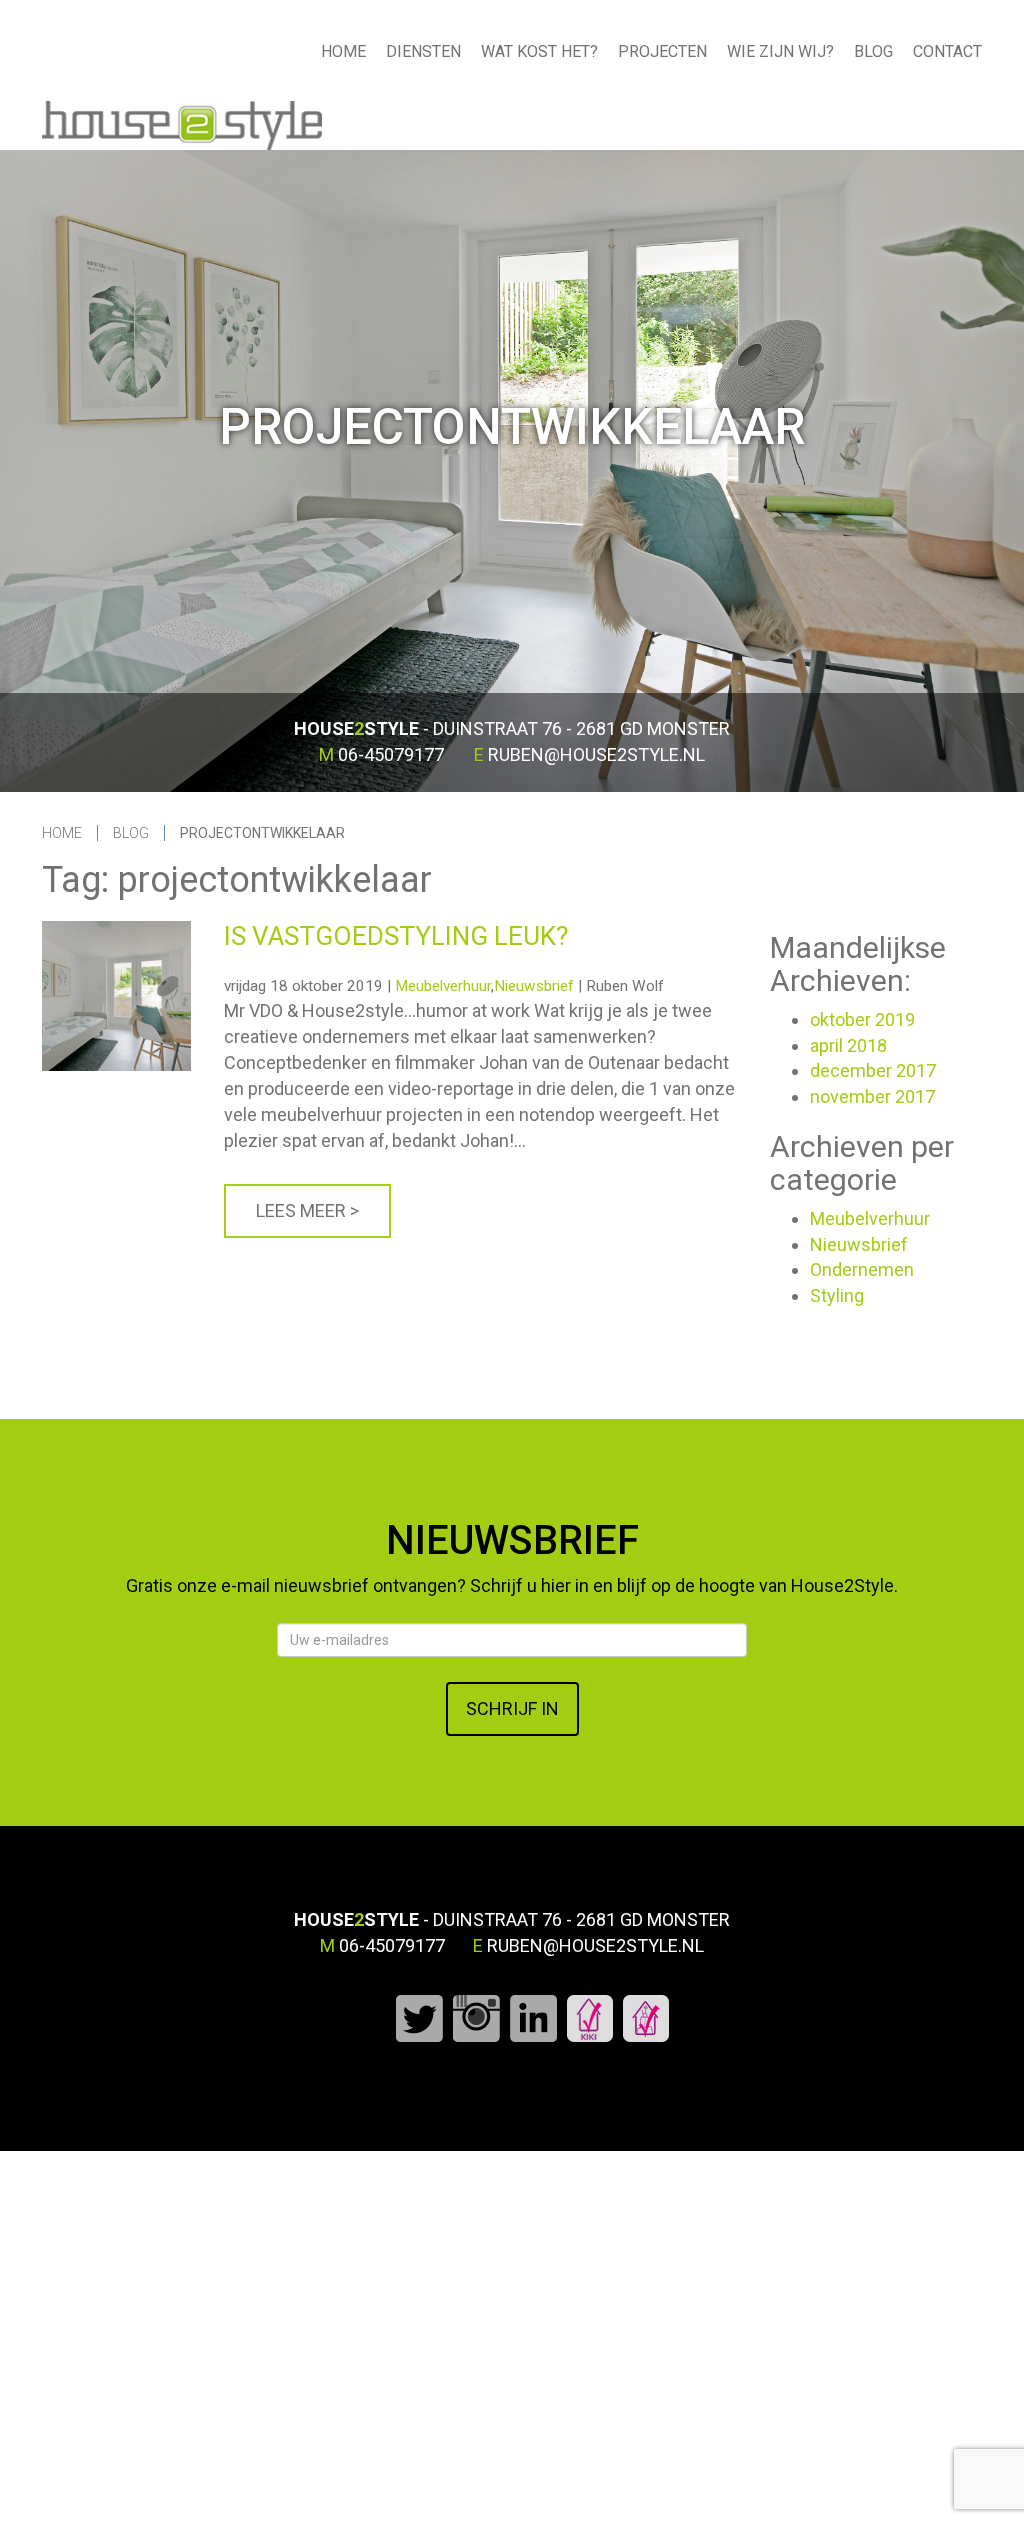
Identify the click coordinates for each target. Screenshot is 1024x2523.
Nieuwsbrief (534, 986)
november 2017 (872, 1096)
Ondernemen (862, 1269)
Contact (947, 51)
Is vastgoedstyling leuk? (396, 936)
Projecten (662, 51)
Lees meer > (307, 1210)
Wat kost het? (539, 51)
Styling (837, 1295)
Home (343, 51)
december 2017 (873, 1070)
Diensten (423, 51)
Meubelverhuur (443, 986)
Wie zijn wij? (780, 51)
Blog (873, 51)
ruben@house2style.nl (596, 754)
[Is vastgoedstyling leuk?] (116, 931)
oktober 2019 (862, 1019)
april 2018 (848, 1045)
